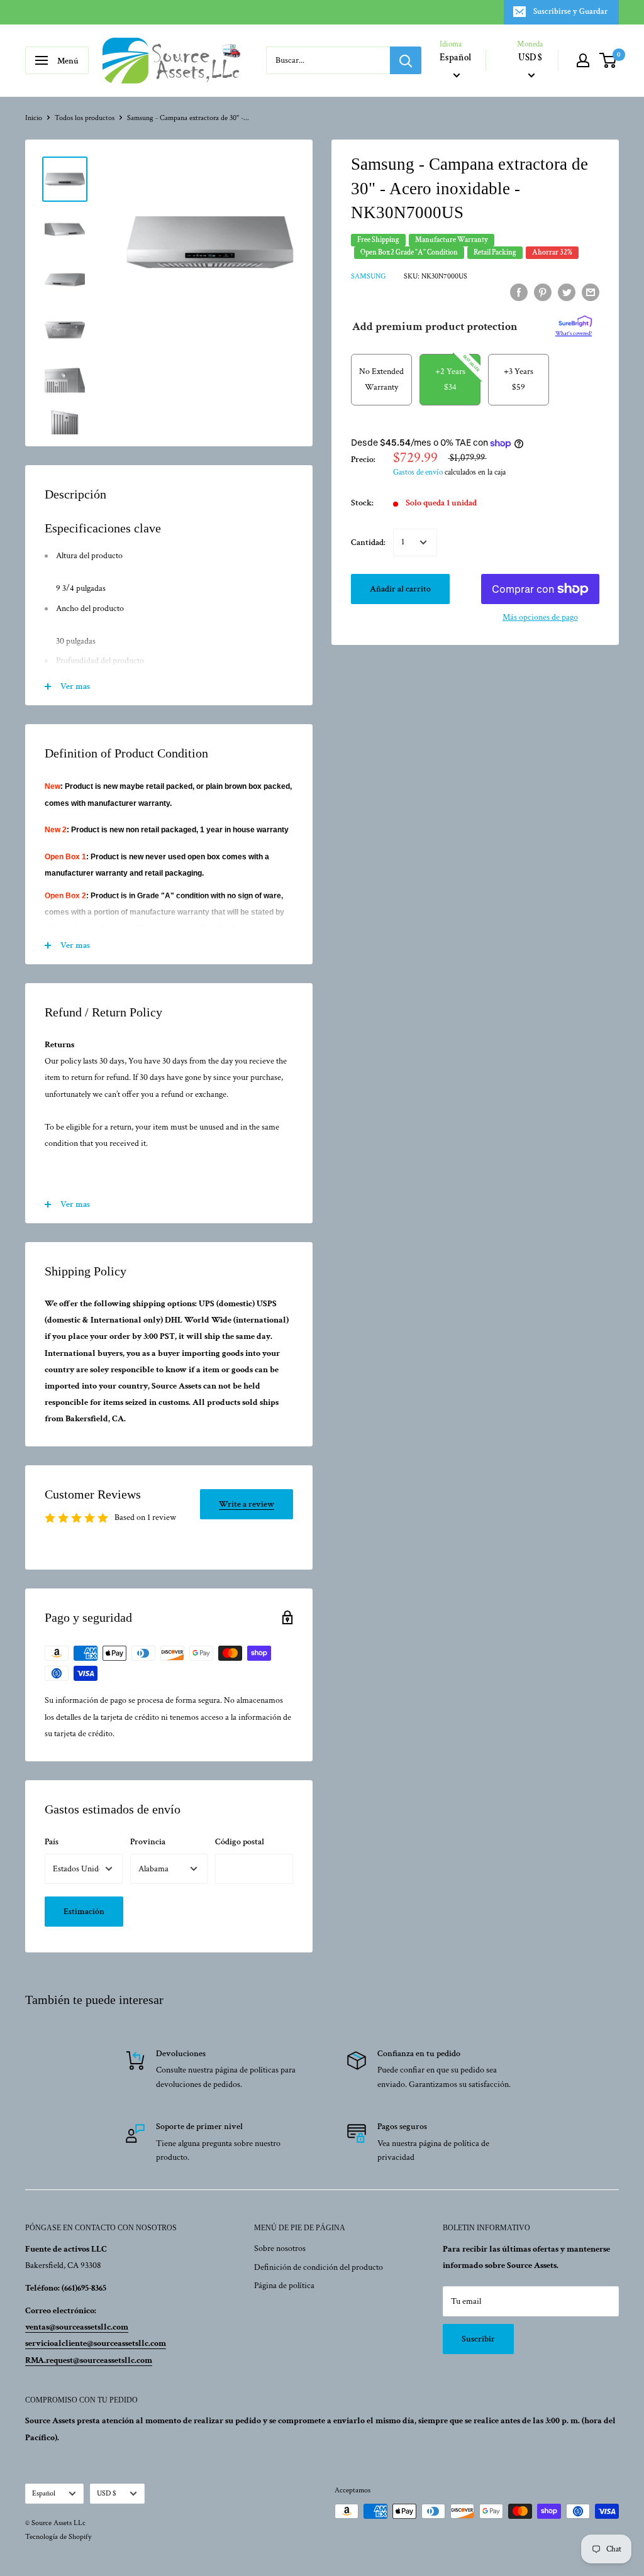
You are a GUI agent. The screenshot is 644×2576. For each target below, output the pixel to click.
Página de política (284, 2286)
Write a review (247, 1504)
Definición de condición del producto (319, 2267)
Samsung (368, 276)
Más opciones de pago (540, 617)
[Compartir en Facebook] (519, 292)
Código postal (240, 1842)
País (52, 1842)
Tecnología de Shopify (58, 2537)
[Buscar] (406, 60)
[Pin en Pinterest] (543, 292)
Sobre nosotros (280, 2248)
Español (44, 2493)
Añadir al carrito (400, 589)
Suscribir (478, 2339)
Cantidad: (368, 542)
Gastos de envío (418, 472)
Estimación (84, 1912)
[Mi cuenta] (583, 60)
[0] (608, 60)
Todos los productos (85, 118)
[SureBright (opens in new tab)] (575, 322)
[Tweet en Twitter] (567, 292)
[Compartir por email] (591, 292)
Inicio (34, 118)
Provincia (148, 1842)
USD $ (107, 2493)
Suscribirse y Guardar (570, 12)
